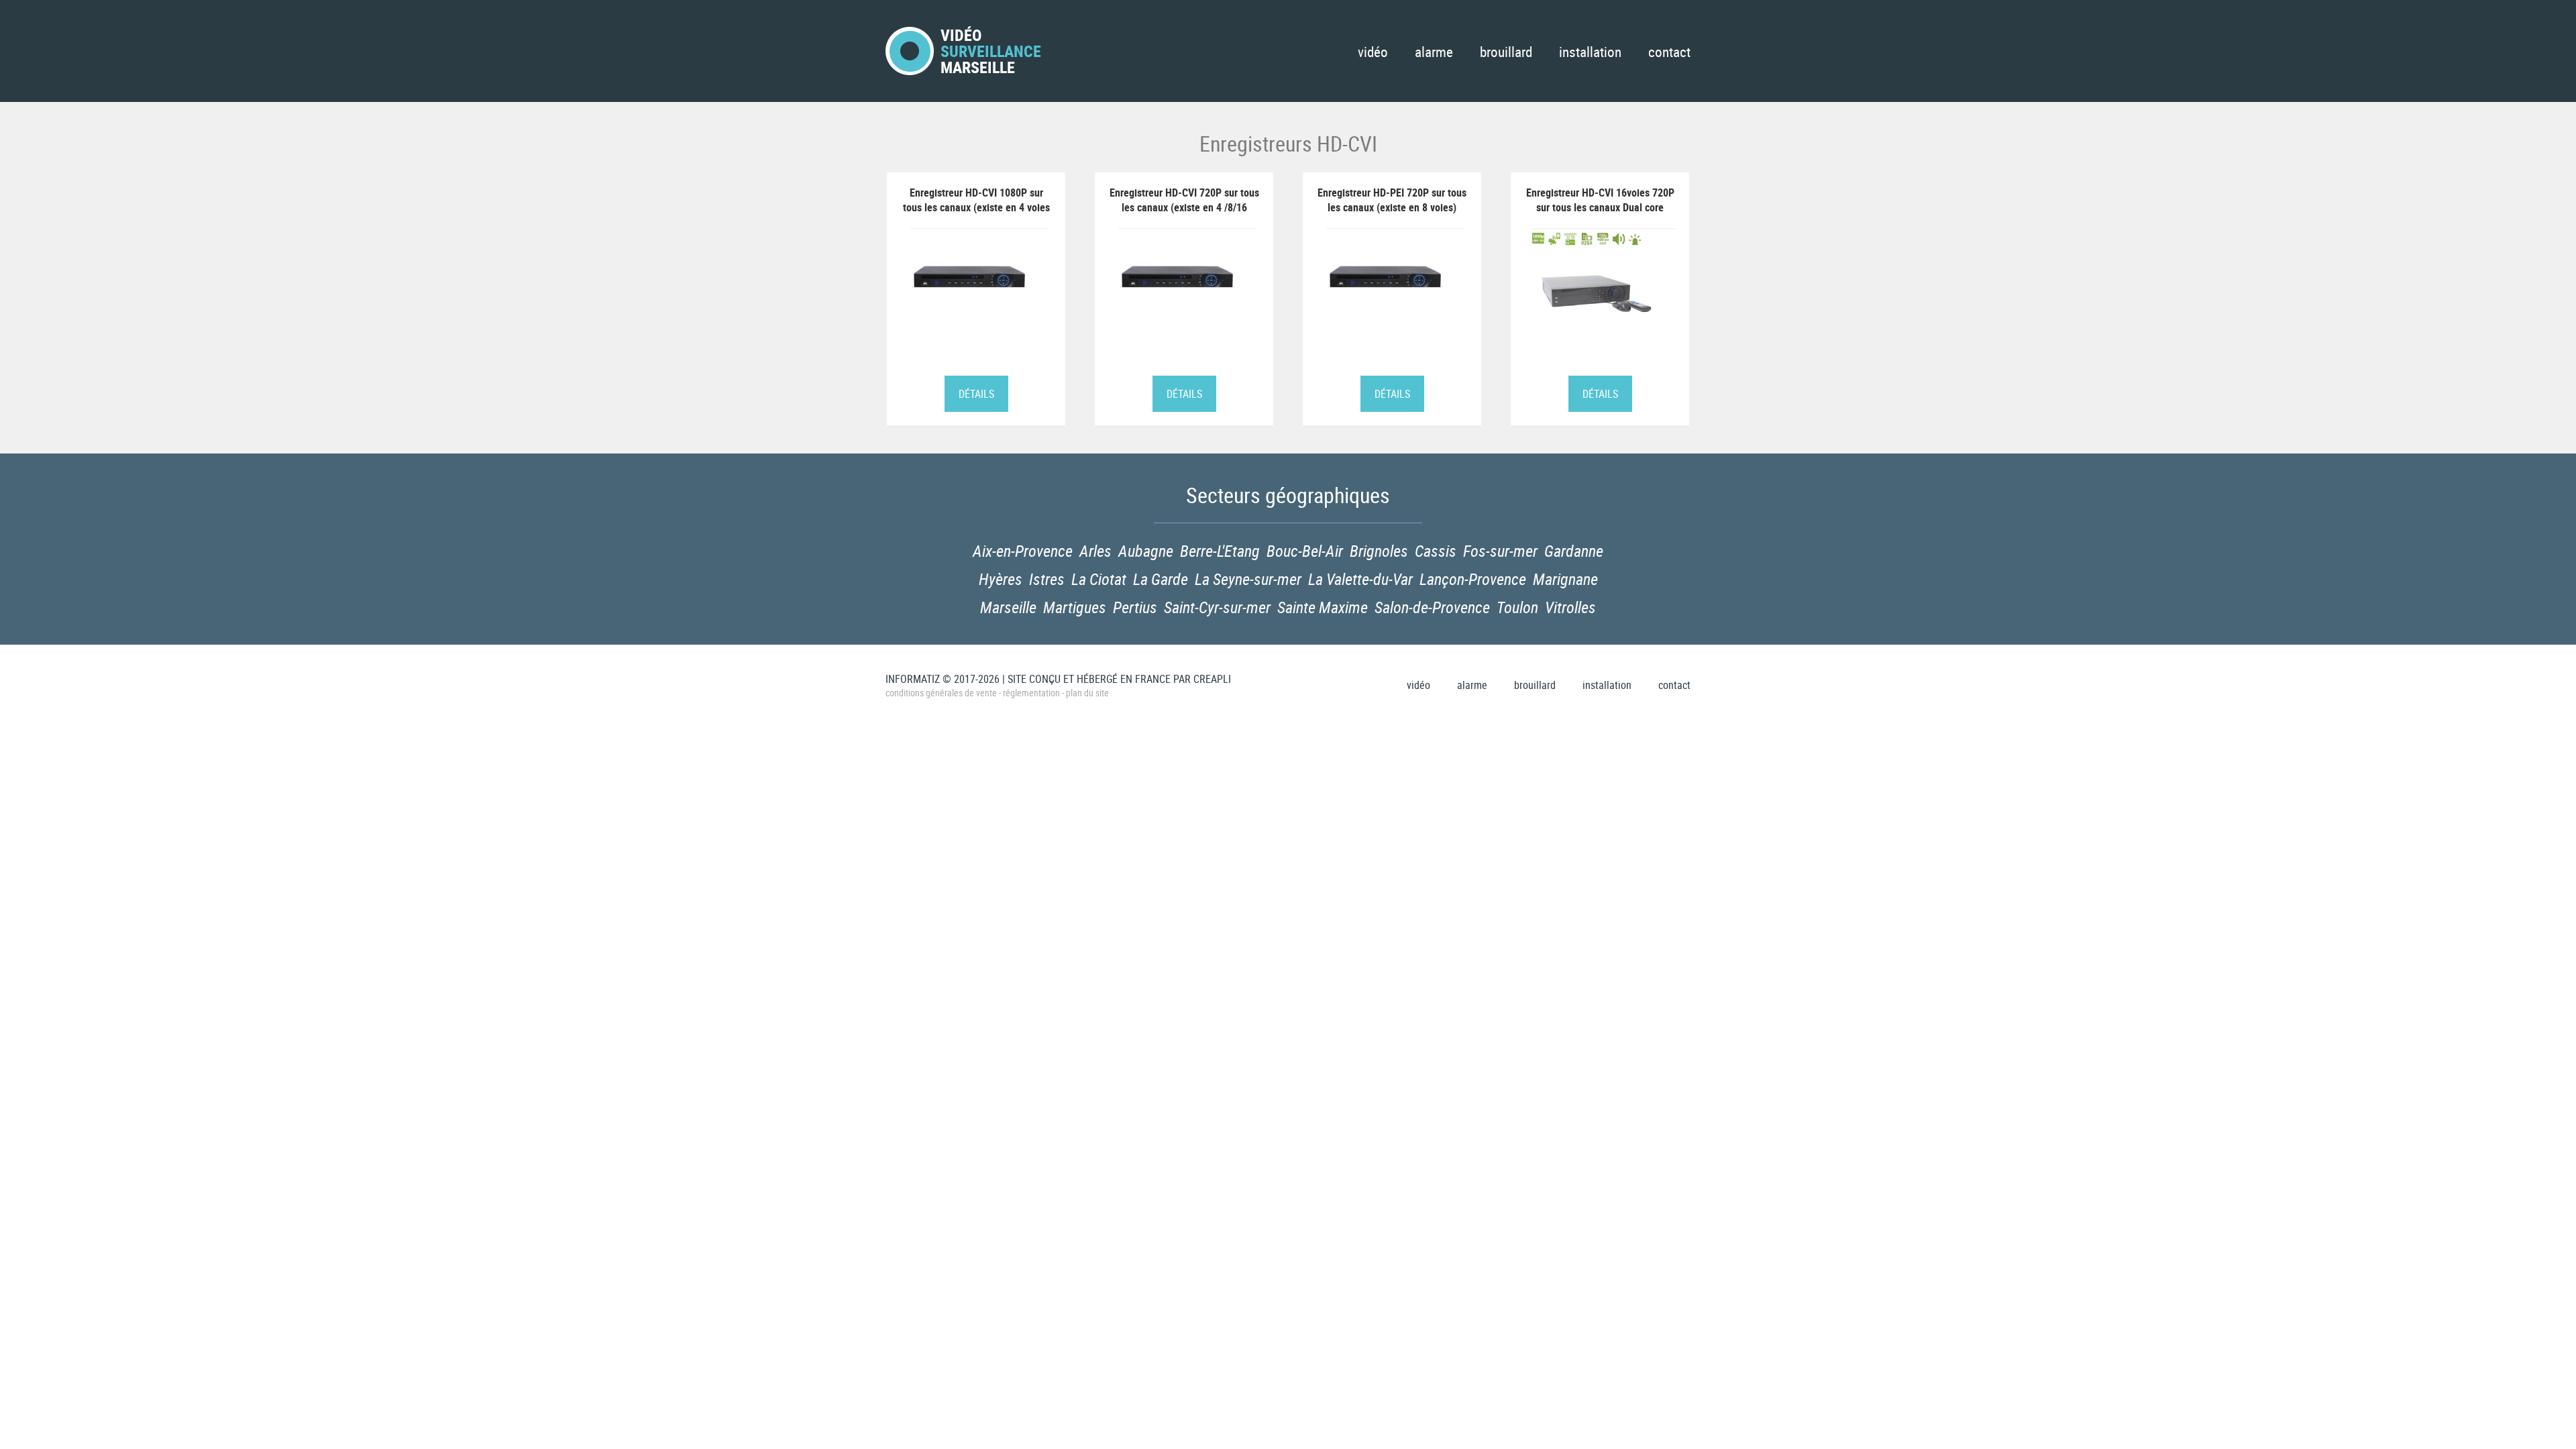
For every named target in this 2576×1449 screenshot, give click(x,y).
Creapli (1212, 679)
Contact (1669, 52)
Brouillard (1506, 52)
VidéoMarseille (991, 51)
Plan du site (1087, 693)
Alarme (1434, 52)
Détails (976, 394)
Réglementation (1031, 693)
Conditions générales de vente (941, 693)
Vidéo (1373, 52)
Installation (1590, 52)
